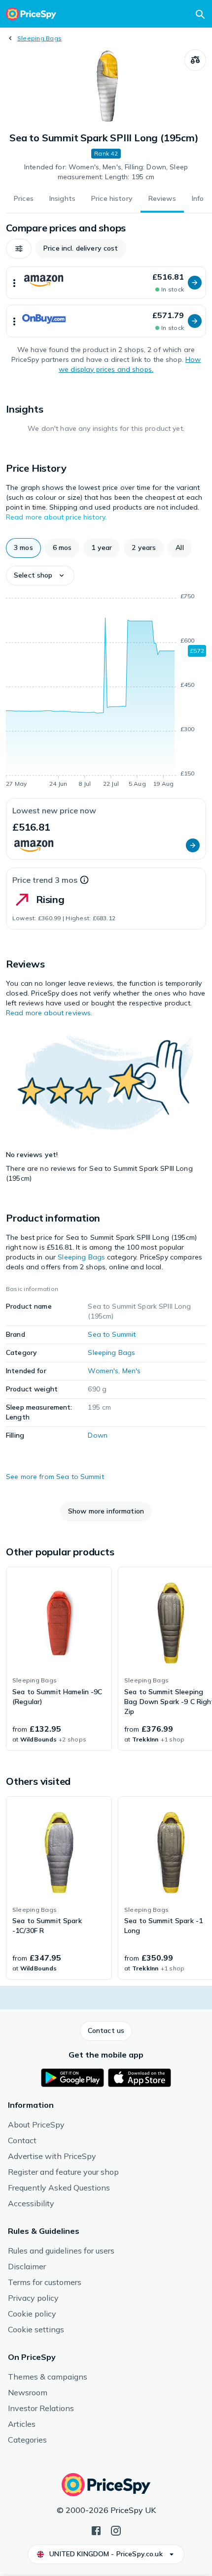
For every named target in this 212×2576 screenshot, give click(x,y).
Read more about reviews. (49, 1013)
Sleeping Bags (39, 38)
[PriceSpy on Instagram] (116, 2530)
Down (98, 1435)
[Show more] (14, 283)
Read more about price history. (56, 517)
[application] (106, 692)
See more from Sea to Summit (55, 1477)
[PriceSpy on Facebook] (96, 2530)
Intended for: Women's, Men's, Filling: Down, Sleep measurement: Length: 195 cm (106, 172)
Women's (103, 1371)
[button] (19, 249)
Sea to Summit (112, 1334)
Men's (132, 1371)
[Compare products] (195, 60)
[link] (59, 1659)
